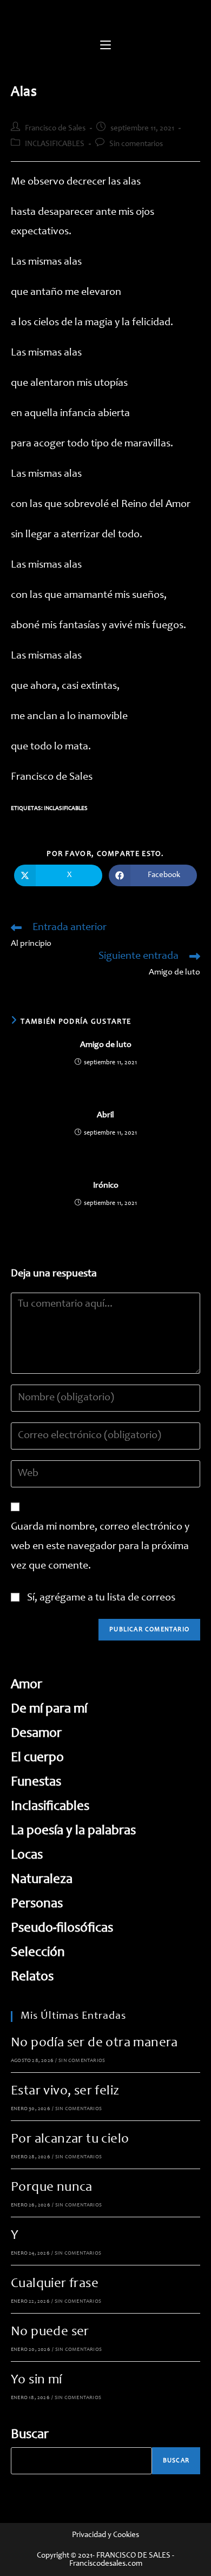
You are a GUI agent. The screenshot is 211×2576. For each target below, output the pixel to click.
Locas (27, 1856)
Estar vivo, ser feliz (65, 2091)
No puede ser (50, 2332)
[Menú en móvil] (105, 46)
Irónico (106, 1185)
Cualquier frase (55, 2284)
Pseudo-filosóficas (62, 1929)
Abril (105, 1115)
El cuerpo (37, 1758)
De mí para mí (49, 1709)
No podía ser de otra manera (94, 2043)
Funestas (36, 1783)
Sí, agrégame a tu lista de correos (100, 1598)
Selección (38, 1953)
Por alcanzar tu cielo (70, 2140)
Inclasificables (66, 809)
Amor (27, 1685)
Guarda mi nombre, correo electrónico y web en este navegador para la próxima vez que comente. (100, 1547)
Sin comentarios (136, 144)
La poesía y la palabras (73, 1831)
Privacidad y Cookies (105, 2535)
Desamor (36, 1734)
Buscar (30, 2435)
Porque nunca (52, 2188)
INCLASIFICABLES (55, 144)
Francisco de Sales (55, 129)
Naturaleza (42, 1880)
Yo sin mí (37, 2380)
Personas (37, 1904)
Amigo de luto (106, 1045)
